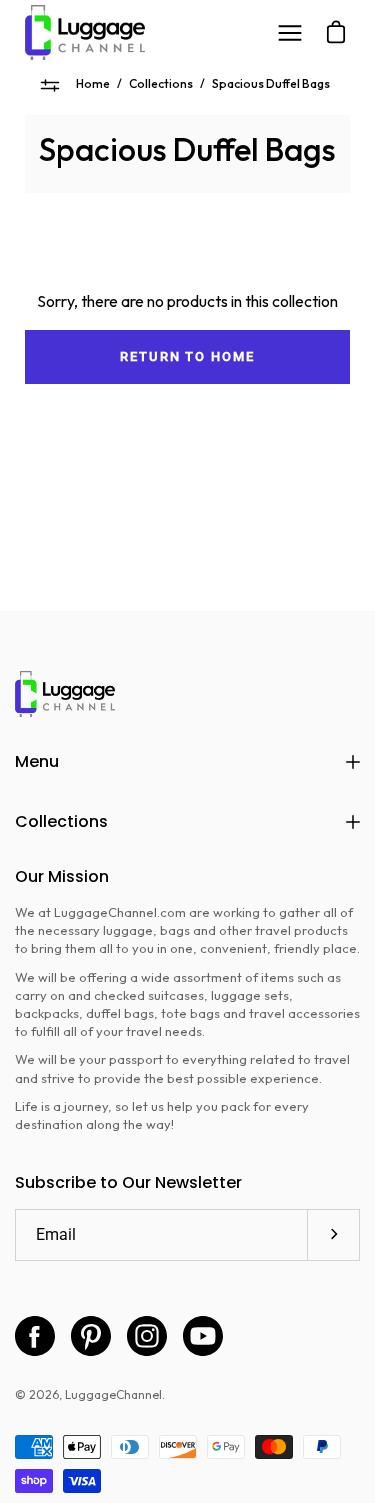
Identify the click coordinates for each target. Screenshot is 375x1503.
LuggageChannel (113, 1394)
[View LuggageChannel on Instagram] (147, 1336)
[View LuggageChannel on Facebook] (35, 1336)
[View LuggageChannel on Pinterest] (91, 1336)
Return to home (187, 356)
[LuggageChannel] (85, 32)
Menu (37, 761)
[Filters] (50, 85)
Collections (161, 83)
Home (93, 83)
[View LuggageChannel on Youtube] (203, 1336)
